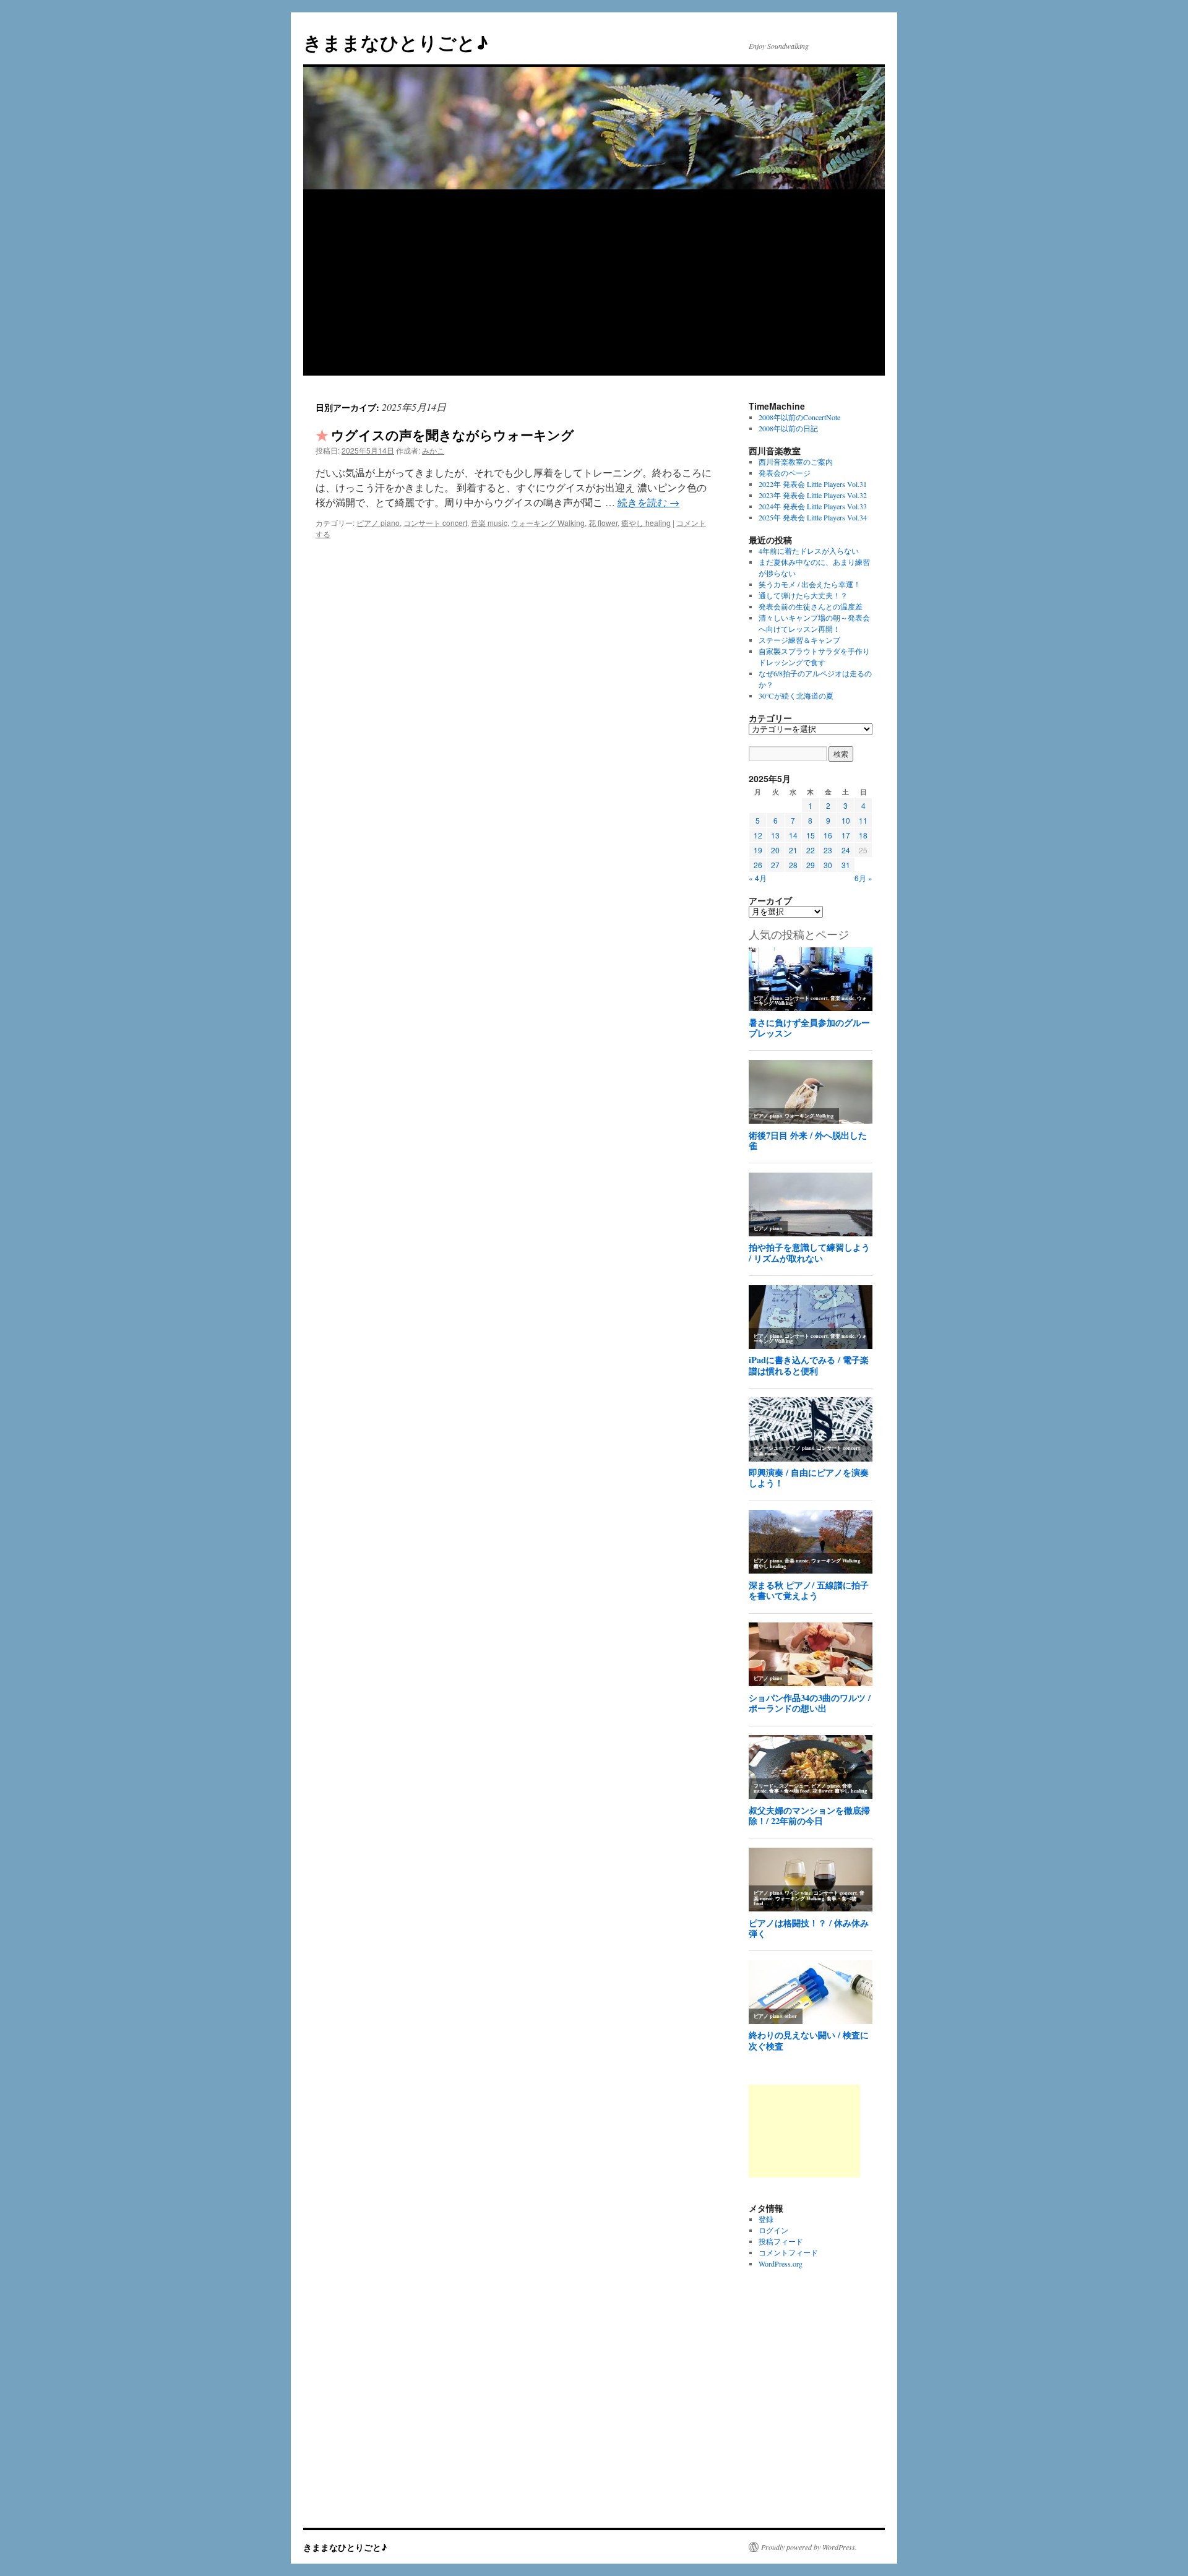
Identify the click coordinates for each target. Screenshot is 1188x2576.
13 (775, 835)
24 (846, 850)
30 (828, 865)
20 (775, 850)
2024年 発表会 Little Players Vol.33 (813, 506)
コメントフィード (788, 2252)
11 (863, 820)
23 (828, 850)
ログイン (773, 2230)
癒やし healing (646, 523)
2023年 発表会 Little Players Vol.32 (813, 495)
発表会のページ (785, 473)
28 (793, 865)
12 (758, 835)
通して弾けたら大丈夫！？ (803, 595)
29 (811, 865)
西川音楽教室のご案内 (796, 462)
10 (846, 820)
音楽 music (489, 523)
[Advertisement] (594, 283)
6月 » (863, 878)
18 (863, 835)
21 (793, 850)
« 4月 (758, 878)
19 (758, 850)
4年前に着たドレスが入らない (809, 551)
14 (793, 835)
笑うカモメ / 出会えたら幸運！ (810, 584)
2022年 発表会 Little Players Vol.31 (813, 484)
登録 (766, 2219)
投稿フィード (781, 2241)
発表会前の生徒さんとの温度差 (811, 606)
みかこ (433, 450)
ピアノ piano (378, 523)
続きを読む (648, 502)
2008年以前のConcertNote (799, 417)
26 (758, 865)
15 (811, 835)
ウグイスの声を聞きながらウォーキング (453, 434)
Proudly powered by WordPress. (809, 2547)
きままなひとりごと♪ (396, 42)
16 (828, 835)
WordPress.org (781, 2264)
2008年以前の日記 (788, 428)
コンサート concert (435, 523)
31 (846, 865)
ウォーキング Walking (548, 523)
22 (811, 850)
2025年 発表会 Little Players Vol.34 (813, 517)
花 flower (603, 523)
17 (846, 835)
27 (775, 865)
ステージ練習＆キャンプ (799, 640)
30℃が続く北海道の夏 (796, 696)
